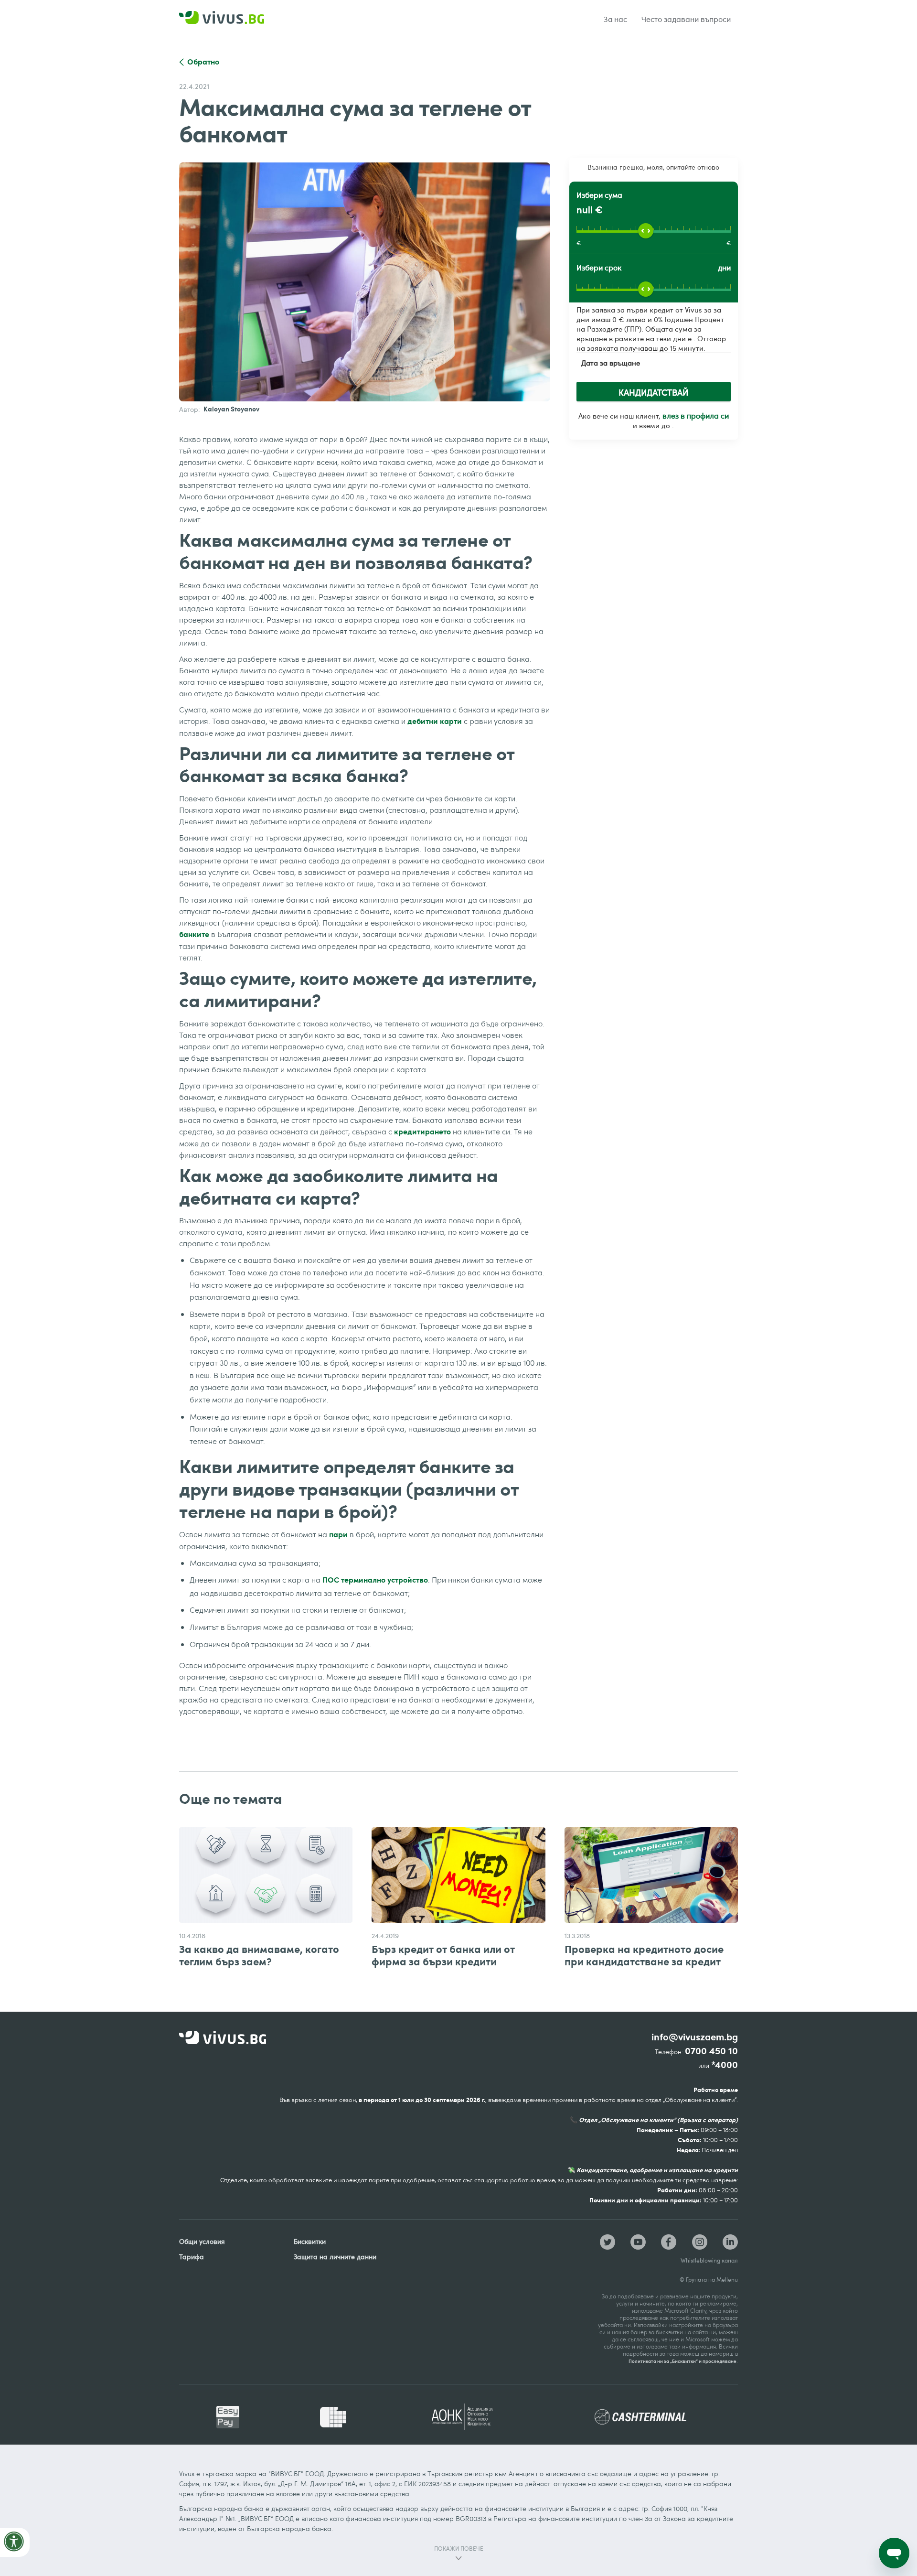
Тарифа (192, 2257)
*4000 (725, 2065)
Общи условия (202, 2241)
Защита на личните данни (335, 2257)
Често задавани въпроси (686, 19)
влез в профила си (696, 416)
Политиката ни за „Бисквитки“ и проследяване (682, 2361)
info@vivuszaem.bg (695, 2037)
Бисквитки (310, 2241)
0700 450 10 (711, 2051)
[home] (234, 19)
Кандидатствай (653, 392)
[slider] (646, 231)
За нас (616, 19)
